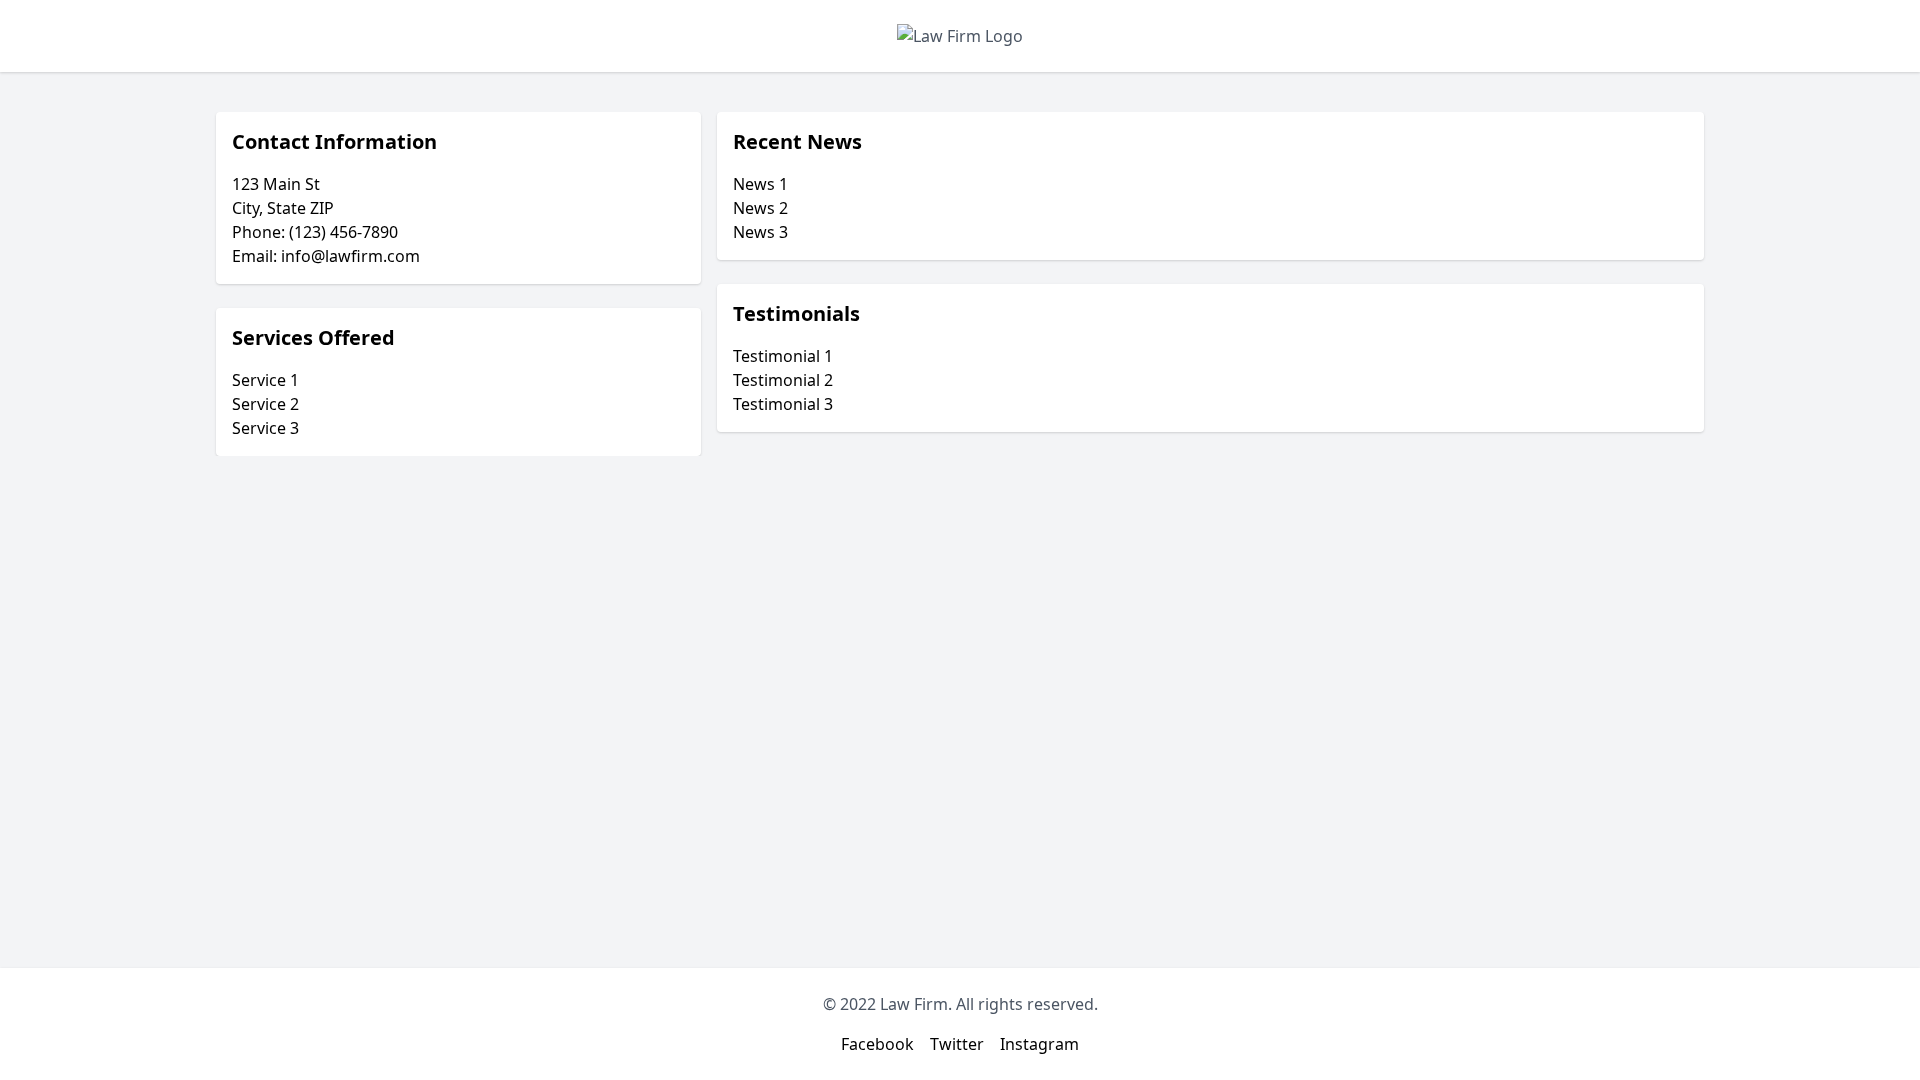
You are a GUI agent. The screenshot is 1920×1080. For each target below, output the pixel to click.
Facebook (877, 1044)
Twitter (957, 1044)
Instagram (1039, 1044)
